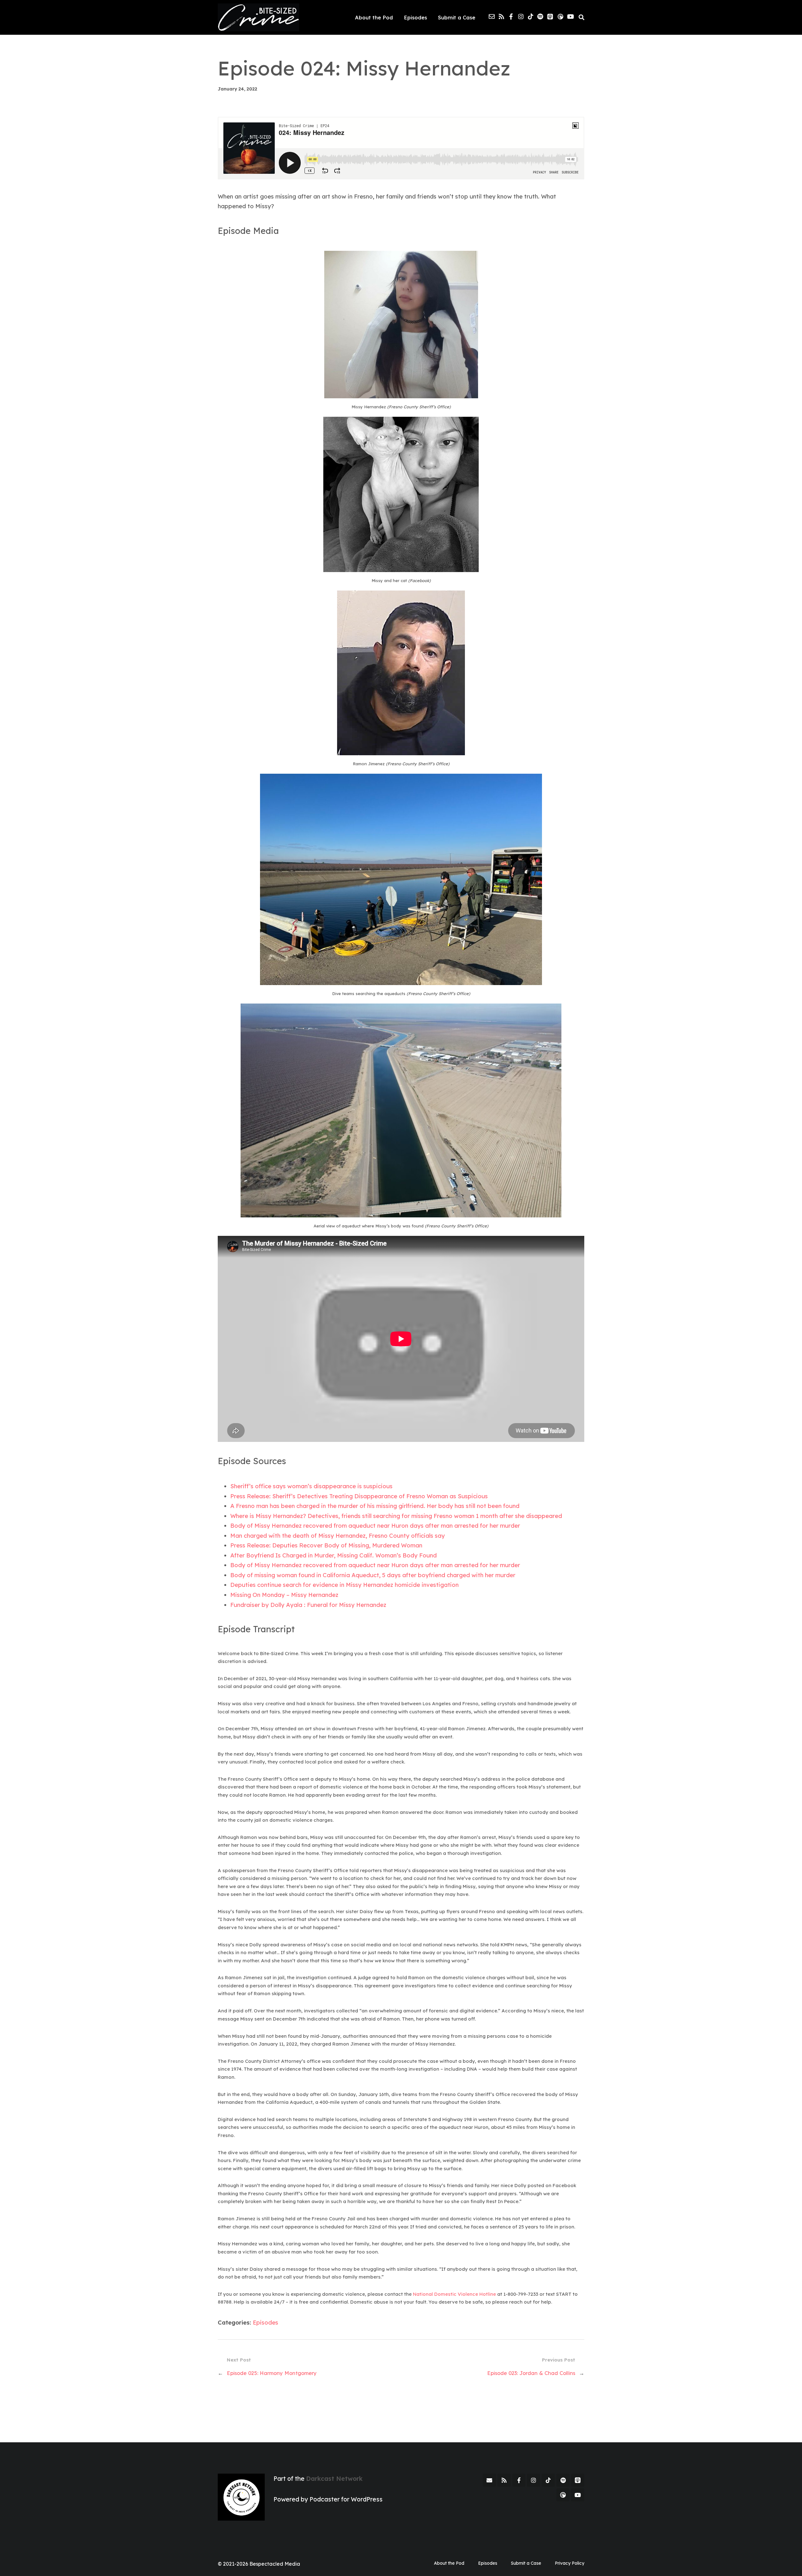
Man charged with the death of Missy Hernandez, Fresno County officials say (338, 1536)
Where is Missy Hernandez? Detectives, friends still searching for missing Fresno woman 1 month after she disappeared (396, 1516)
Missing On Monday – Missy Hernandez (284, 1595)
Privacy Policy (570, 2563)
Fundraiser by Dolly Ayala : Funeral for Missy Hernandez (308, 1605)
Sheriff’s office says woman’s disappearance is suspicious (311, 1486)
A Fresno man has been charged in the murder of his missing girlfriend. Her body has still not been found (375, 1506)
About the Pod (374, 17)
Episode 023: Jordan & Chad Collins (531, 2373)
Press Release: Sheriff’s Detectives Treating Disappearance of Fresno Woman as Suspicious (359, 1496)
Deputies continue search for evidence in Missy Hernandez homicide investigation (344, 1585)
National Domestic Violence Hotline (454, 2294)
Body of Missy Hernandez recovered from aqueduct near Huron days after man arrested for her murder (375, 1525)
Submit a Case (457, 17)
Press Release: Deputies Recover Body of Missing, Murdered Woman (326, 1545)
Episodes (415, 17)
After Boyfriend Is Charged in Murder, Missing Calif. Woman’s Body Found (333, 1555)
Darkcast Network (334, 2479)
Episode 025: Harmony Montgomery (272, 2373)
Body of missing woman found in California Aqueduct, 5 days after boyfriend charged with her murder (373, 1575)
